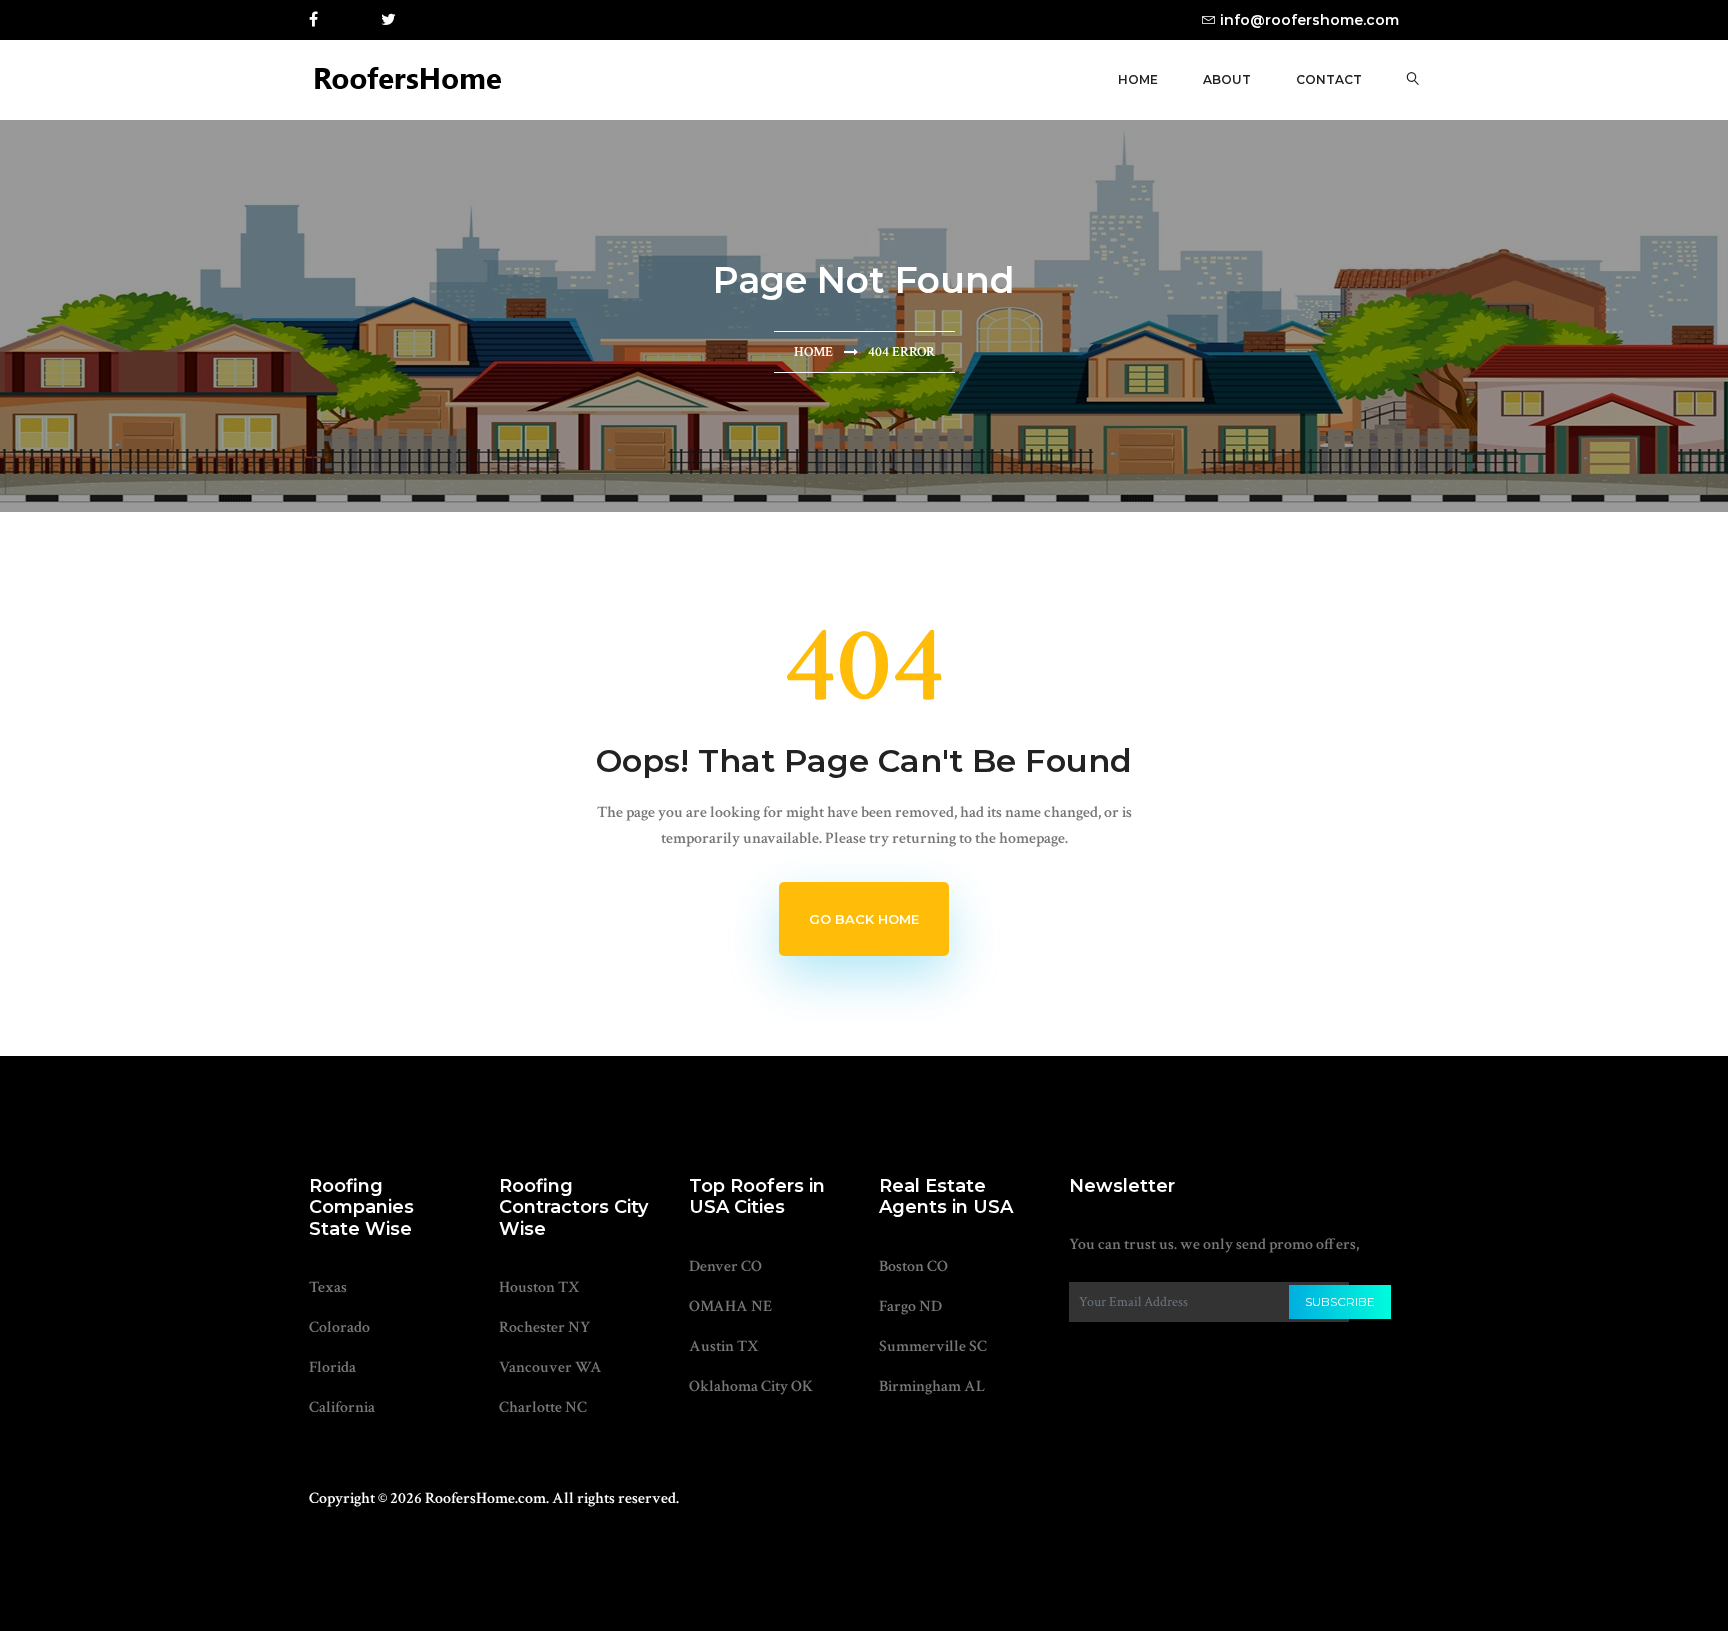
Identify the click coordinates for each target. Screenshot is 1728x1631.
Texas (328, 1287)
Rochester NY (544, 1327)
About (1227, 79)
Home (1138, 79)
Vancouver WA (550, 1367)
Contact (1329, 79)
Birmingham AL (932, 1386)
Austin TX (724, 1346)
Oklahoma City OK (751, 1386)
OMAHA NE (730, 1306)
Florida (332, 1367)
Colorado (339, 1327)
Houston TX (539, 1287)
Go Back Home (864, 919)
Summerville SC (933, 1346)
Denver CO (725, 1266)
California (342, 1407)
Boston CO (913, 1266)
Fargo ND (910, 1306)
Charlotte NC (543, 1407)
